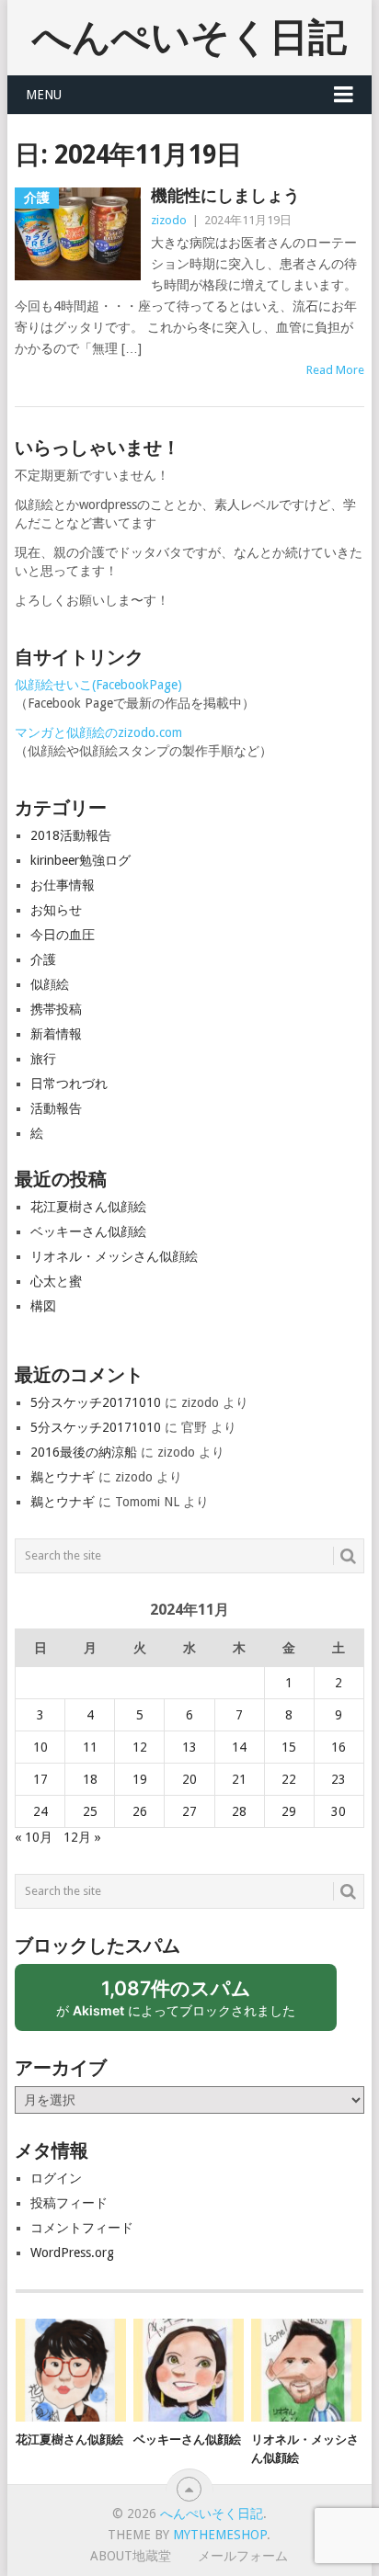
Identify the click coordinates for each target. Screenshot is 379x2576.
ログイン (56, 2178)
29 (289, 1811)
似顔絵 (50, 984)
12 (140, 1747)
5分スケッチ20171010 (96, 1402)
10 (40, 1747)
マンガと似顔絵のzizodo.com (98, 732)
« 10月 (34, 1837)
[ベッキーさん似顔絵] (189, 2370)
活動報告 (56, 1108)
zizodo (169, 220)
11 (90, 1747)
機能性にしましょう (225, 195)
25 (90, 1811)
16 (339, 1747)
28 (239, 1811)
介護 (43, 959)
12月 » (82, 1837)
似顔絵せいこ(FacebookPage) (98, 685)
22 (289, 1779)
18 (90, 1779)
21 (239, 1779)
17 (40, 1779)
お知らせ (56, 910)
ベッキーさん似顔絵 (88, 1231)
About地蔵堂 (131, 2556)
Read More (335, 370)
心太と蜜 (56, 1281)
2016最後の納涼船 (84, 1452)
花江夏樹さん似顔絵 (88, 1207)
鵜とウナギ (63, 1477)
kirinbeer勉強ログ (80, 860)
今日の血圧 (63, 935)
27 (189, 1811)
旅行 (43, 1059)
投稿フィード (69, 2203)
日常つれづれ (69, 1084)
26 (140, 1811)
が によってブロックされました (184, 2004)
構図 (43, 1306)
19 (140, 1779)
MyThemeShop (220, 2535)
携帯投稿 (56, 1009)
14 (239, 1747)
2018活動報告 (71, 835)
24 (40, 1811)
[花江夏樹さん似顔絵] (71, 2370)
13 (189, 1747)
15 (289, 1747)
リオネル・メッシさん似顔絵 (114, 1256)
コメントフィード (82, 2228)
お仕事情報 (63, 885)
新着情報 (56, 1034)
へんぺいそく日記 (189, 37)
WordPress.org (72, 2253)
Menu (44, 95)
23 (339, 1779)
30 (339, 1811)
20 (189, 1779)
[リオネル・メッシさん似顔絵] (306, 2370)
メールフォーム (243, 2556)
